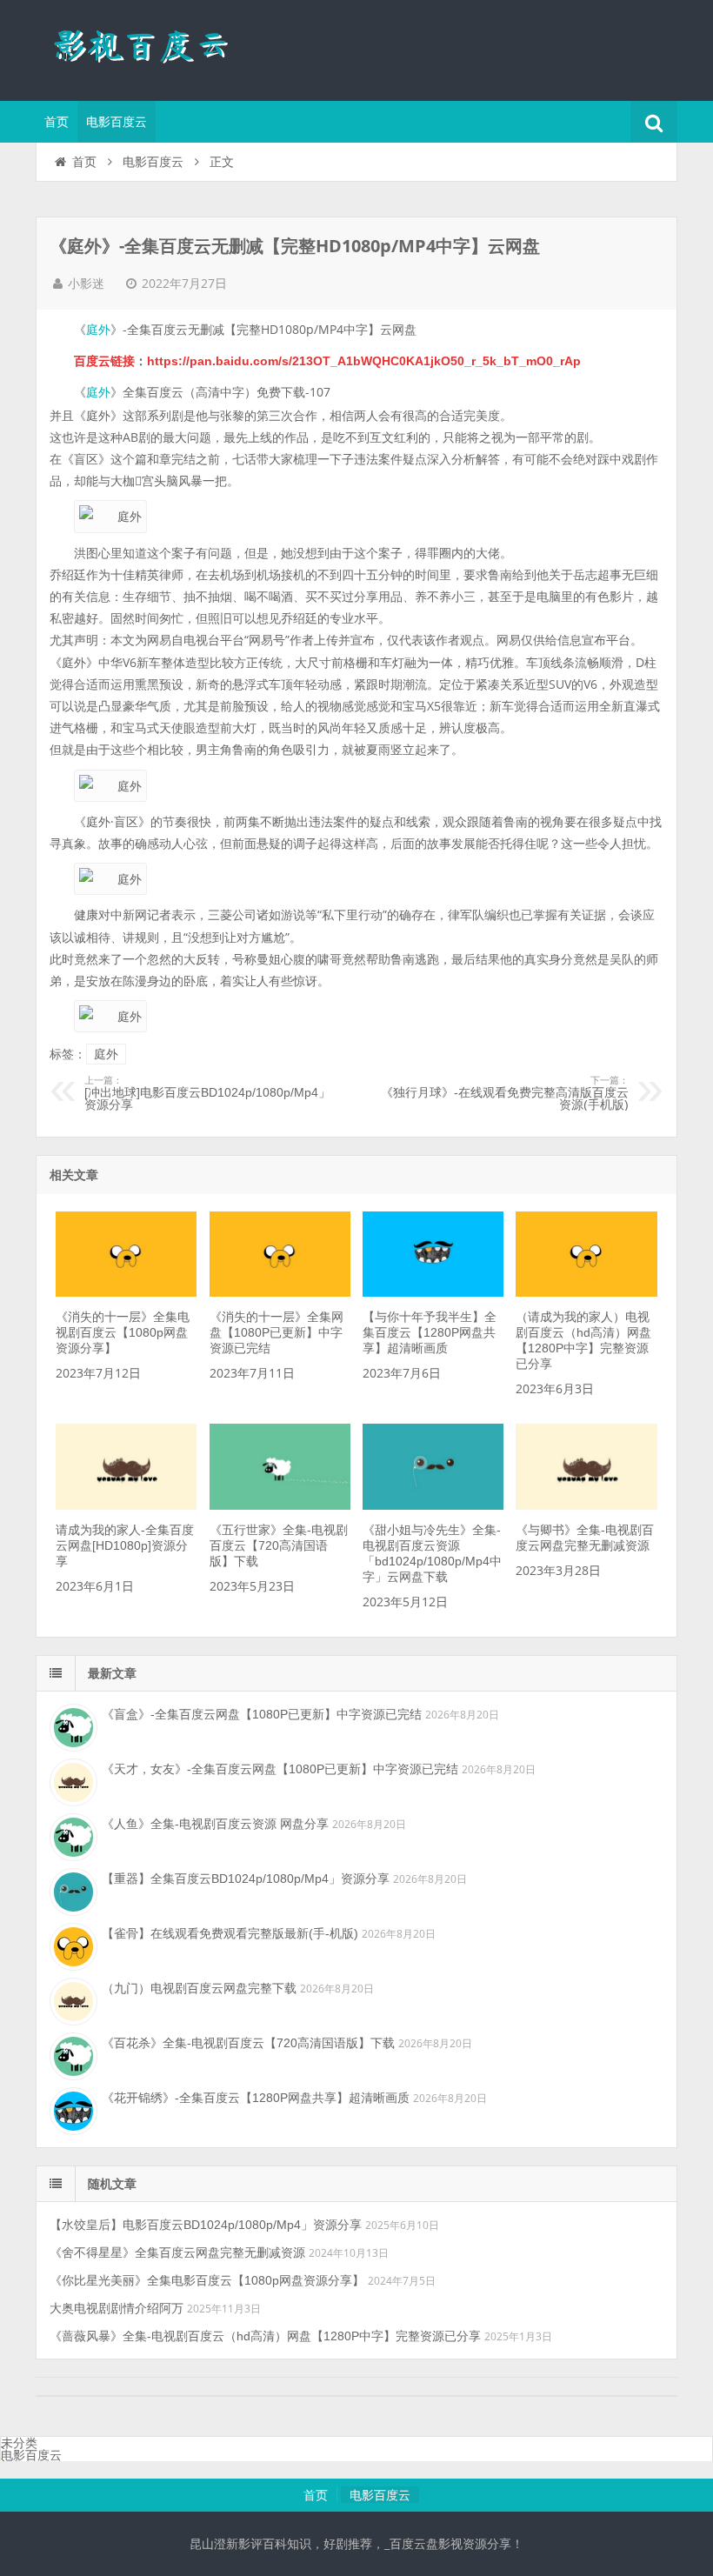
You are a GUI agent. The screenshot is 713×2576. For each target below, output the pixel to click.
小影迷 (86, 284)
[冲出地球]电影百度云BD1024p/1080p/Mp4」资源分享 (207, 1093)
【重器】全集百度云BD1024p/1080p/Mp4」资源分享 (246, 1879)
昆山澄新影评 (149, 48)
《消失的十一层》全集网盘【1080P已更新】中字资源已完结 (277, 1332)
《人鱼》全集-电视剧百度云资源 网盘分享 (215, 1824)
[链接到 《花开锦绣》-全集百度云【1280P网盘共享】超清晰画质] (71, 2109)
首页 (57, 122)
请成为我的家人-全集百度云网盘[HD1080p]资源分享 (125, 1545)
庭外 (98, 330)
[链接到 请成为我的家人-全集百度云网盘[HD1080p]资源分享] (126, 1505)
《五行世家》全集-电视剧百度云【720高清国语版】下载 (279, 1545)
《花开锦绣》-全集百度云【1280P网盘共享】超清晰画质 (256, 2098)
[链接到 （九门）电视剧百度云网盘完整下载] (71, 1999)
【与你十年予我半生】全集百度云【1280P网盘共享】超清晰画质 (430, 1332)
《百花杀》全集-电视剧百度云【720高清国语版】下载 (248, 2043)
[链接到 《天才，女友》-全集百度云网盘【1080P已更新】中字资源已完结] (71, 1780)
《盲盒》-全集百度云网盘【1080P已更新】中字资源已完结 (262, 1714)
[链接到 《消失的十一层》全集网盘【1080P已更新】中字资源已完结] (280, 1292)
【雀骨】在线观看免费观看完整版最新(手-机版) (230, 1933)
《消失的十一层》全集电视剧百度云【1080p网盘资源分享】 (123, 1332)
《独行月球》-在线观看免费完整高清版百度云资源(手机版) (505, 1093)
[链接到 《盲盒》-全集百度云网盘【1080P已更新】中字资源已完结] (71, 1725)
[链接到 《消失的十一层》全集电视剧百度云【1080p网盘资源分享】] (126, 1292)
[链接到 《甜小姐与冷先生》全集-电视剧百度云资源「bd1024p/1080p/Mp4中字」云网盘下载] (433, 1505)
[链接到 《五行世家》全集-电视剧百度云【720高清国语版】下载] (280, 1505)
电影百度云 (117, 122)
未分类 (19, 2443)
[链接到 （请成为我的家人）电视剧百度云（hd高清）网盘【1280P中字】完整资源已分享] (586, 1292)
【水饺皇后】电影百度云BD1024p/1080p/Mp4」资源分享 (206, 2225)
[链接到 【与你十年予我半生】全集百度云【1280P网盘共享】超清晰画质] (433, 1292)
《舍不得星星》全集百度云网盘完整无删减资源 (177, 2252)
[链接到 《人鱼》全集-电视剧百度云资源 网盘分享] (71, 1835)
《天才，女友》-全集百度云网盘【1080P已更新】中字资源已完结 (280, 1769)
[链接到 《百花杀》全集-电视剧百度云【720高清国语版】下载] (71, 2054)
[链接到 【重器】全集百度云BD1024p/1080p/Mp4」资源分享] (71, 1890)
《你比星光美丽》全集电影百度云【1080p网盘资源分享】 (207, 2280)
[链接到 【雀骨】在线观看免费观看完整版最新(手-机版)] (71, 1945)
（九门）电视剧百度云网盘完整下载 (199, 1988)
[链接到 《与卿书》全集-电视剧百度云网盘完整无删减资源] (586, 1505)
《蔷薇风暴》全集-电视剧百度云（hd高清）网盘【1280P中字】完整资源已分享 (265, 2336)
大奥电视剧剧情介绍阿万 (117, 2308)
